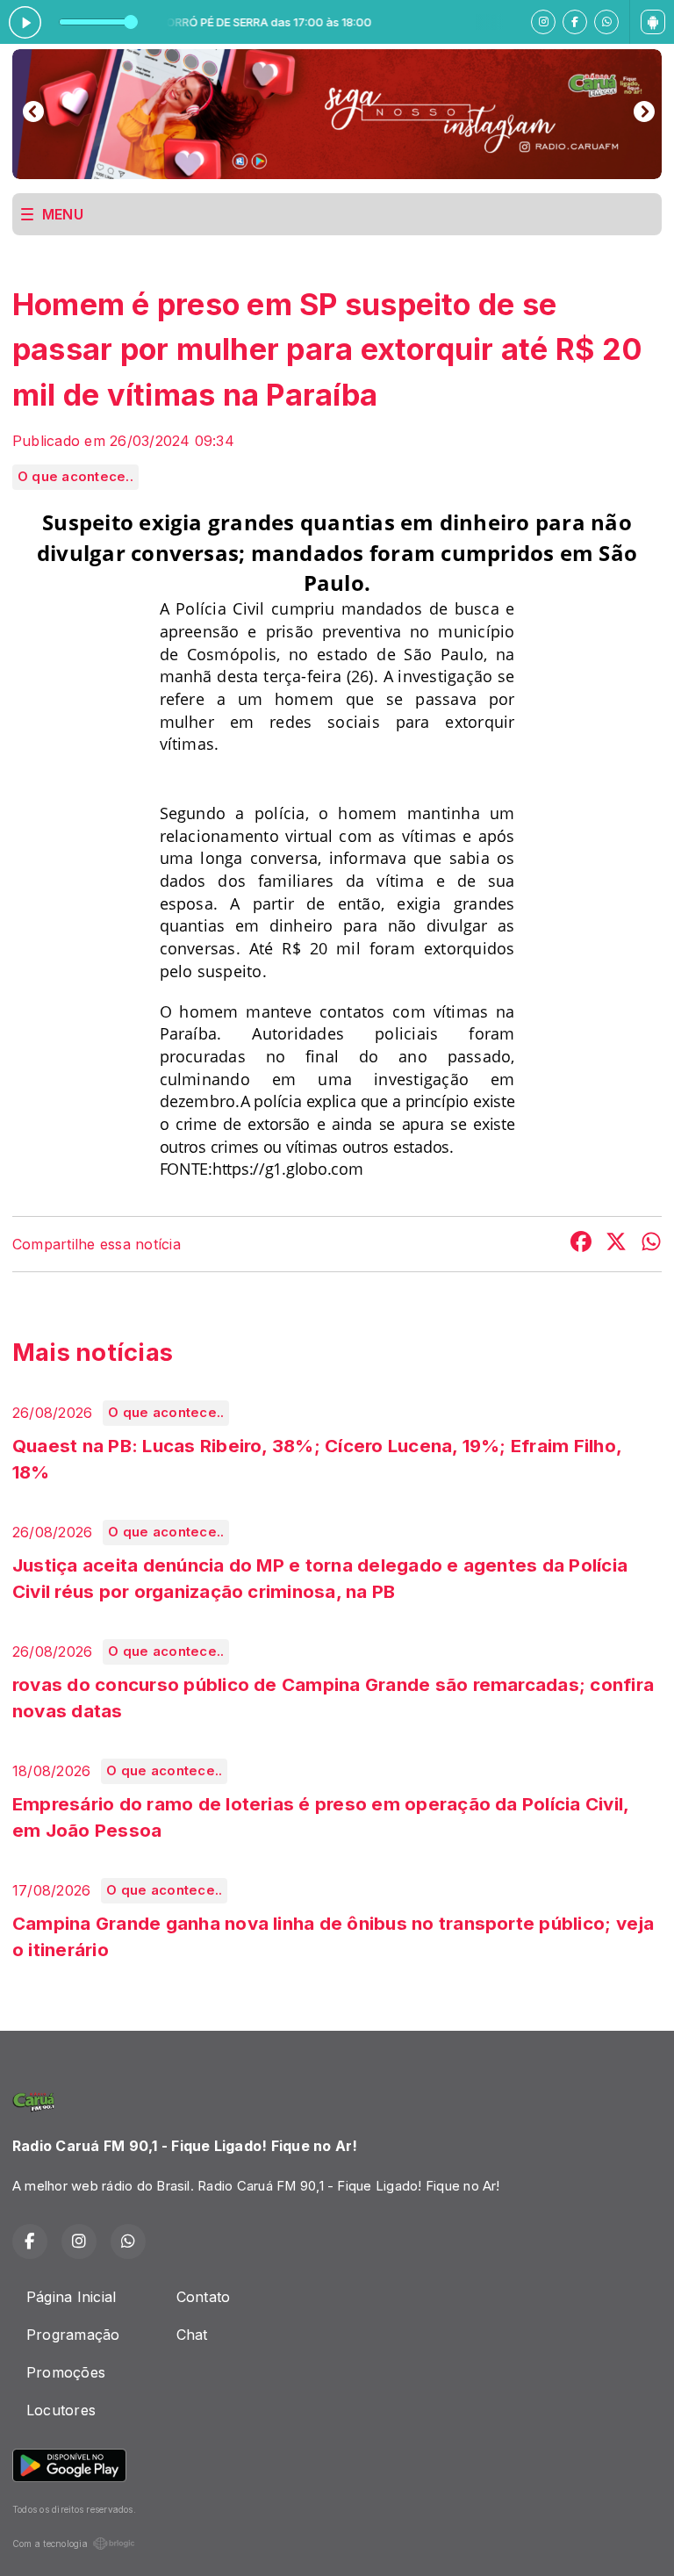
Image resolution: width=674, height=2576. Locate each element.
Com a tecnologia (50, 2544)
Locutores (61, 2410)
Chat (192, 2335)
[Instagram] (543, 22)
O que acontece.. (75, 477)
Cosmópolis (232, 654)
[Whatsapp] (606, 22)
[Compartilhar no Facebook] (581, 1244)
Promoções (66, 2372)
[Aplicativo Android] (653, 22)
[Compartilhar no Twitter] (616, 1244)
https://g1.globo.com (288, 1169)
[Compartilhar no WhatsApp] (651, 1244)
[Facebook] (575, 22)
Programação (73, 2335)
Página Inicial (71, 2297)
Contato (204, 2297)
